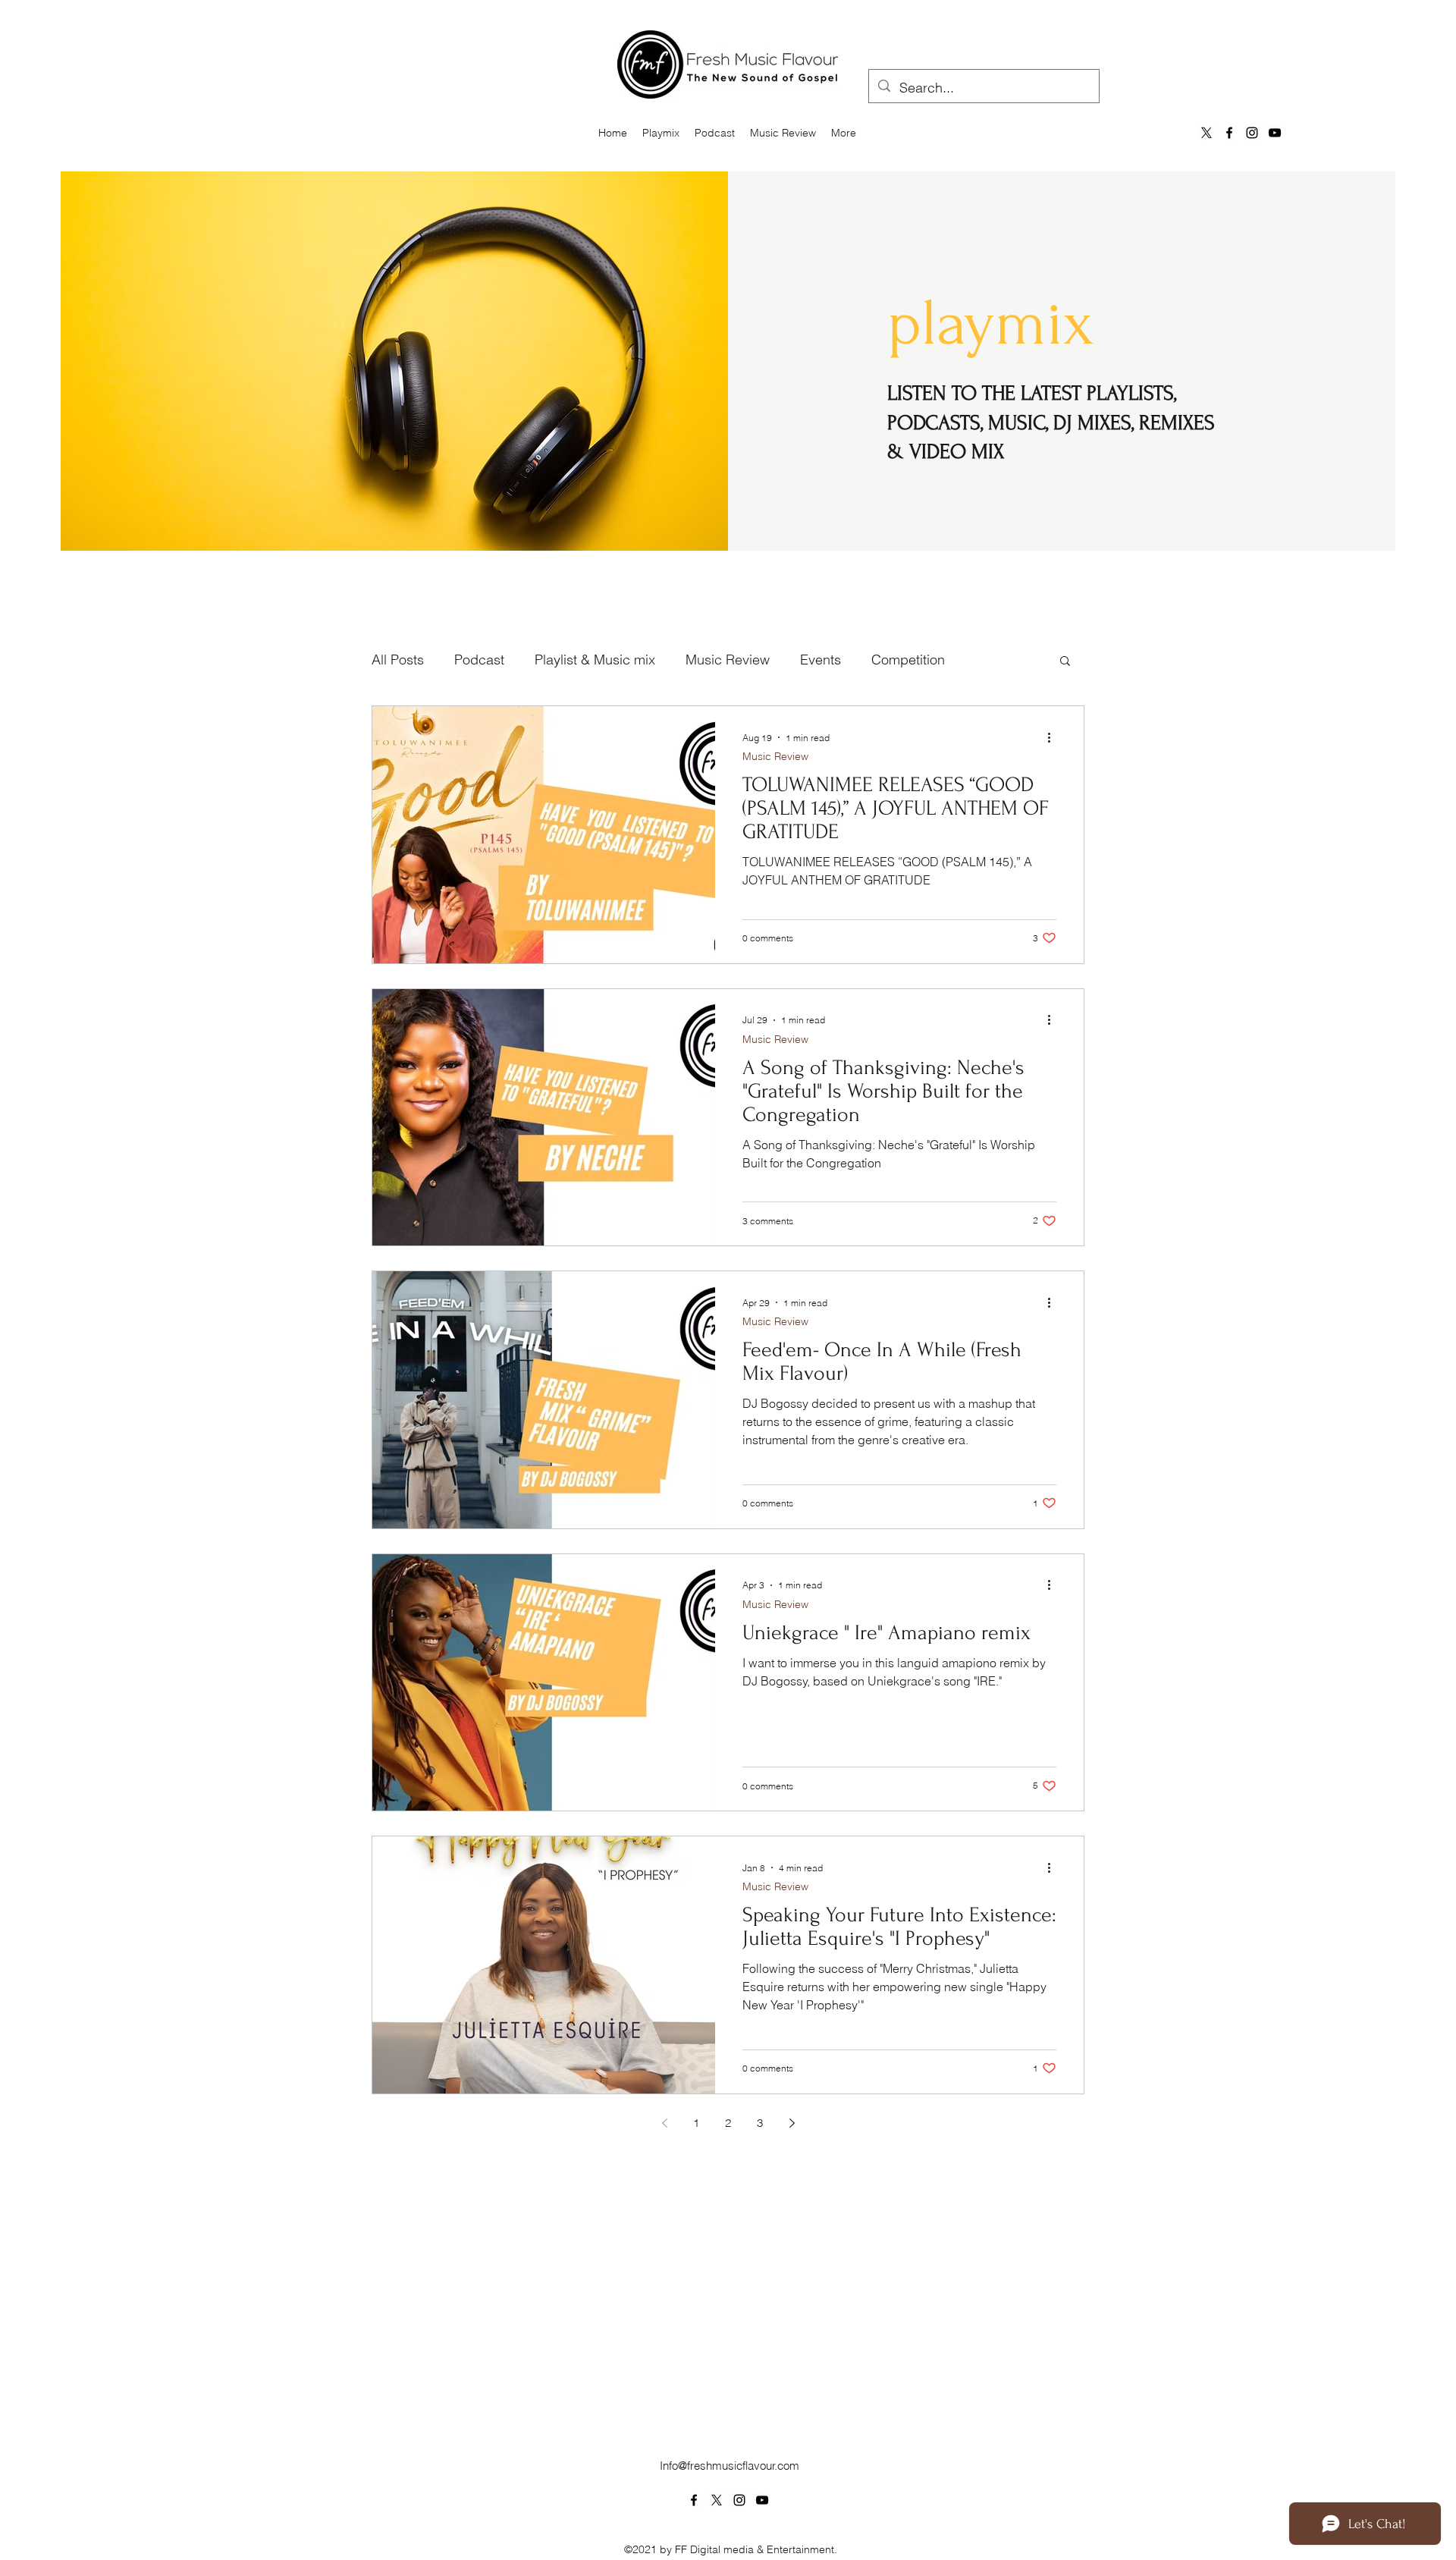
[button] (1065, 662)
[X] (1207, 133)
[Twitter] (717, 2500)
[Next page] (792, 2123)
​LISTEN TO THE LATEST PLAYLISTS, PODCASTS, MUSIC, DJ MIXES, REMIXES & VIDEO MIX (1051, 422)
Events (821, 660)
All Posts (398, 660)
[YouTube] (1275, 133)
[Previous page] (664, 2123)
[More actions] (1054, 737)
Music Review (728, 660)
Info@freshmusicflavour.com (730, 2466)
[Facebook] (1229, 133)
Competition (908, 660)
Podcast (479, 660)
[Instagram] (1252, 133)
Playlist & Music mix (595, 660)
